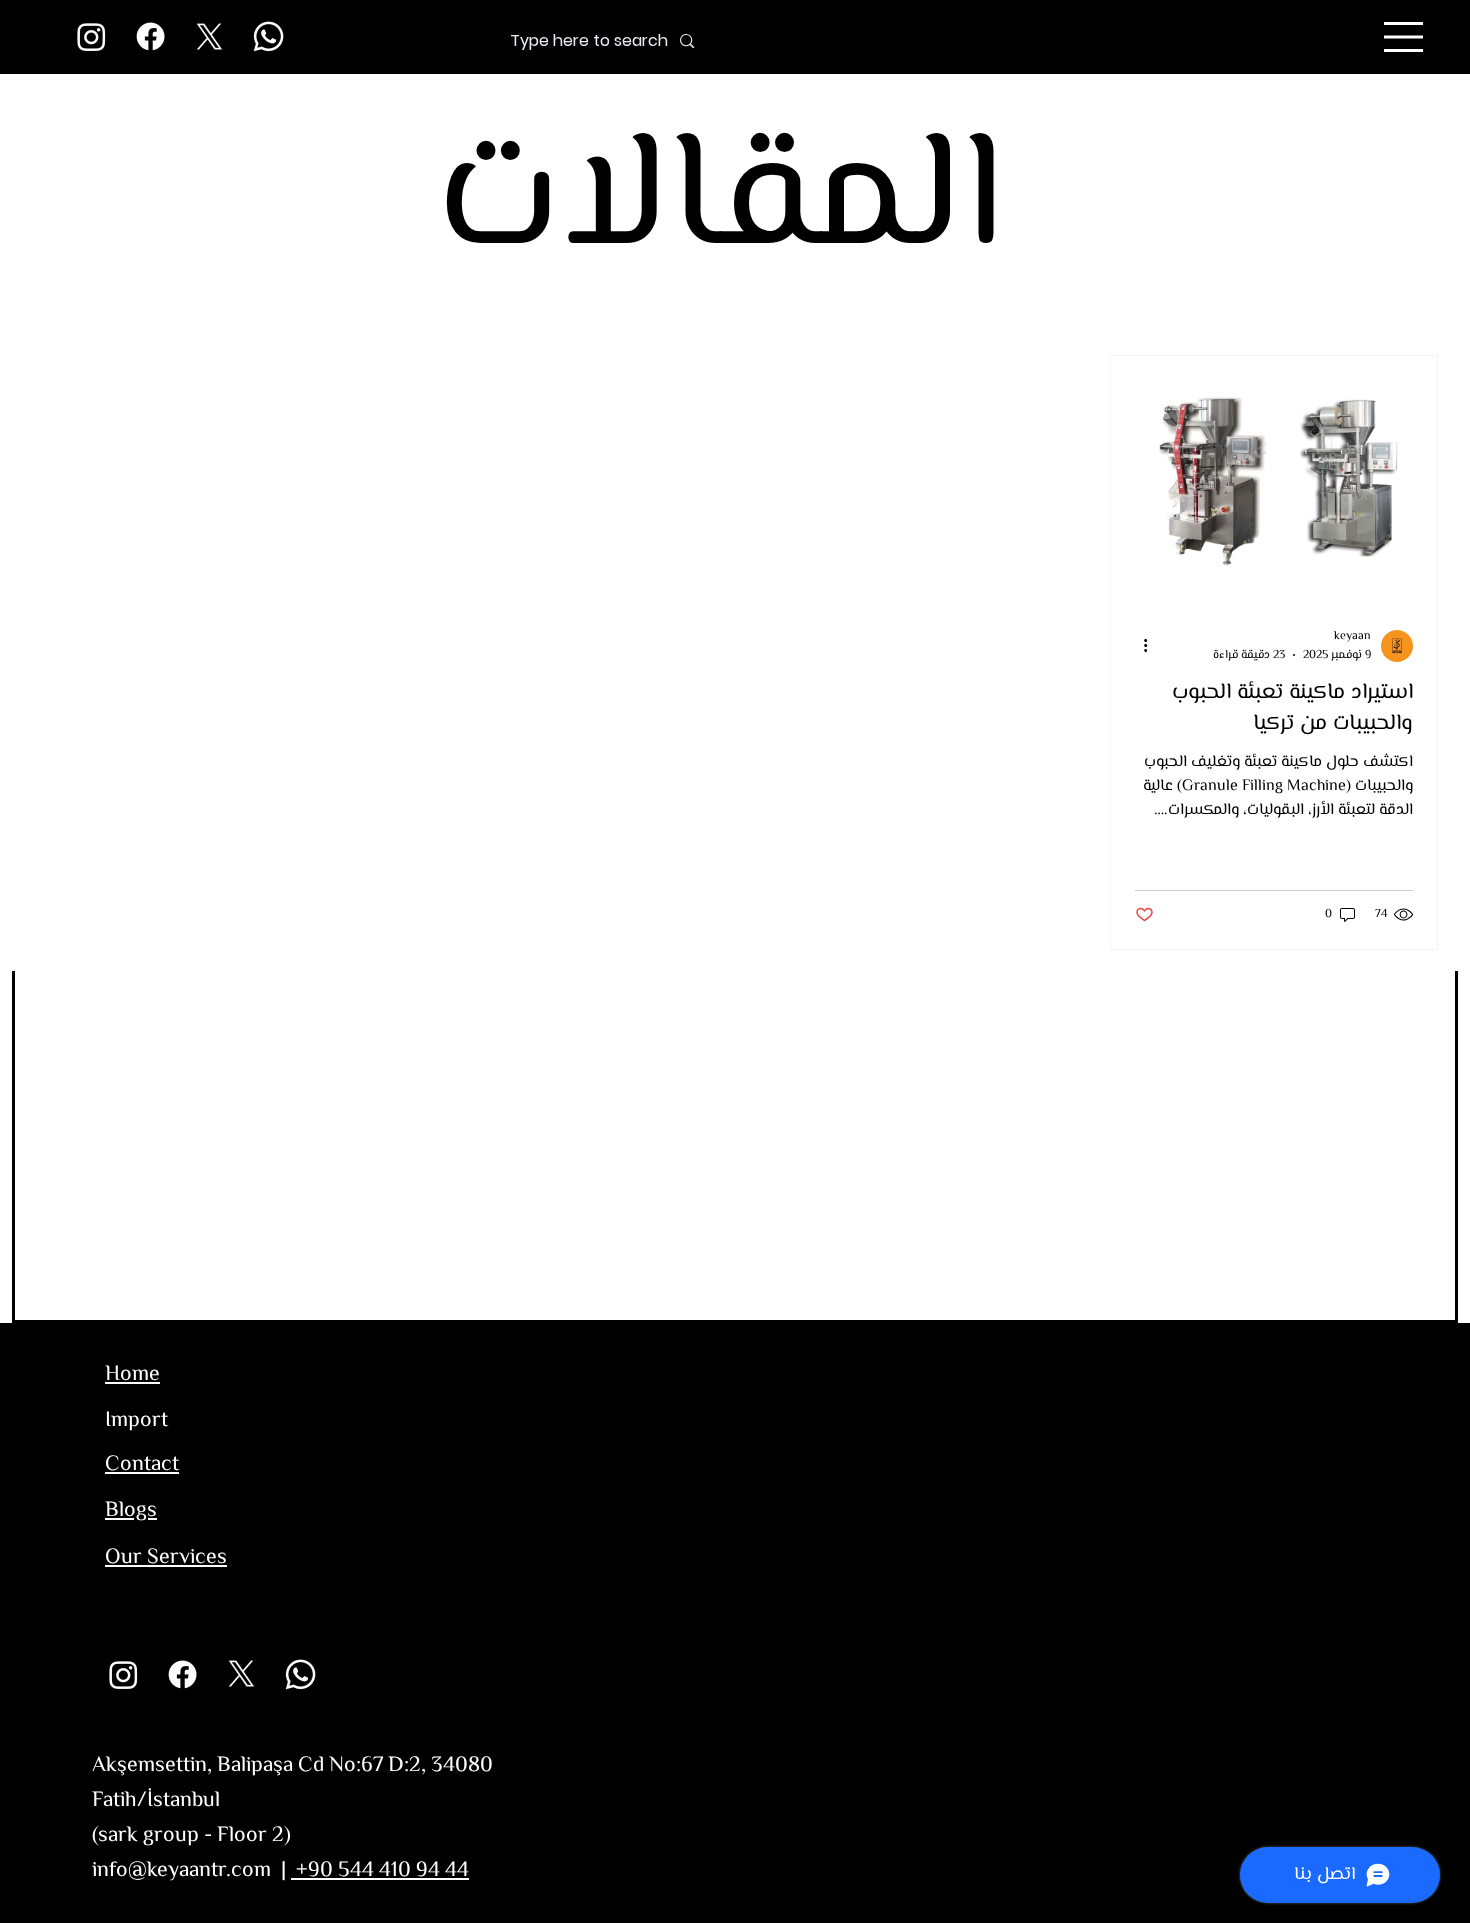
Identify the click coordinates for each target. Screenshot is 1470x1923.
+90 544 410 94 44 (380, 1871)
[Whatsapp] (268, 36)
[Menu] (1404, 37)
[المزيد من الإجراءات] (1138, 646)
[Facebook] (150, 36)
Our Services (166, 1558)
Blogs (131, 1511)
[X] (209, 36)
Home (132, 1375)
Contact (142, 1465)
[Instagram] (91, 36)
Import (136, 1421)
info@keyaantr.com (181, 1871)
